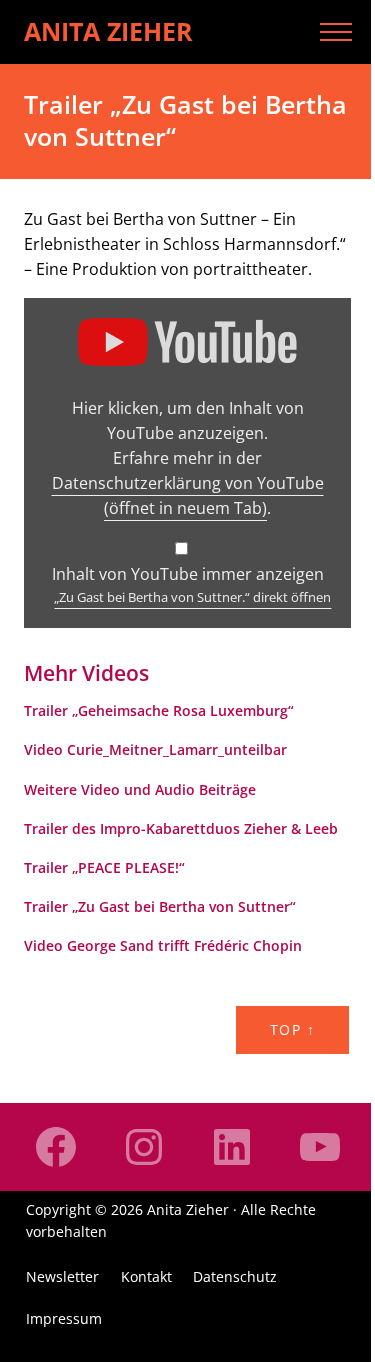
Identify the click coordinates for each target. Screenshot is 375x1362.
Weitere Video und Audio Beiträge (140, 790)
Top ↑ (292, 1029)
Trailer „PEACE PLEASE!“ (104, 868)
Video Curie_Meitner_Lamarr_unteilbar (155, 750)
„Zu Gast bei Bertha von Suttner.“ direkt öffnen (192, 597)
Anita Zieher (108, 31)
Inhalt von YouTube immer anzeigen (188, 574)
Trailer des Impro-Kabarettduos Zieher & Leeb (181, 829)
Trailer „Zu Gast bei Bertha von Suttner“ (160, 907)
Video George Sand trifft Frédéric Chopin (163, 946)
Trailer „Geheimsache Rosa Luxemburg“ (159, 711)
